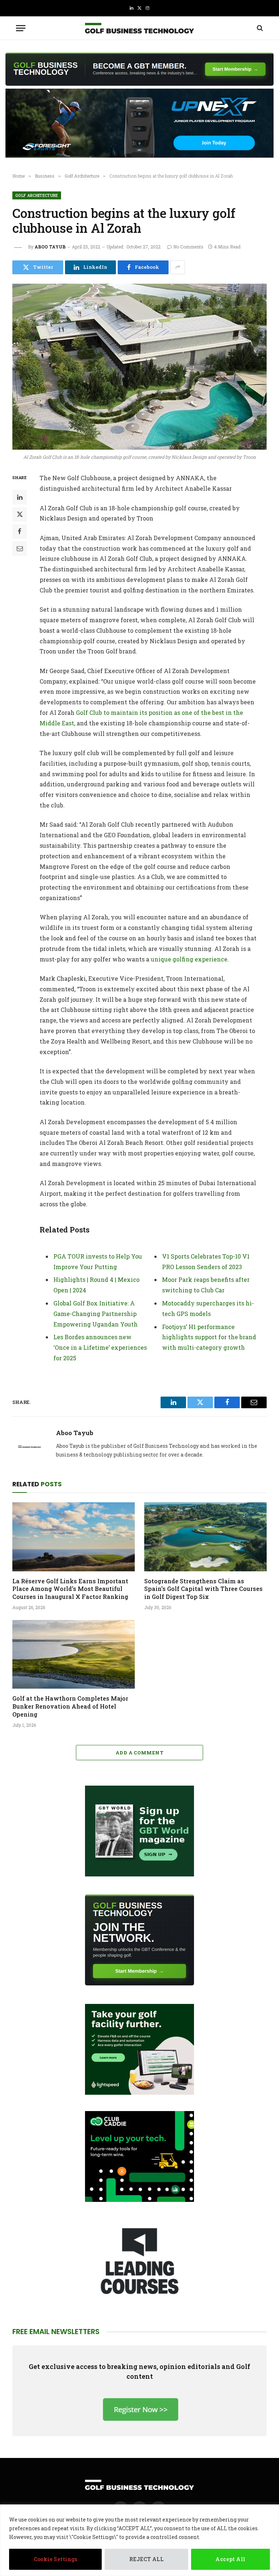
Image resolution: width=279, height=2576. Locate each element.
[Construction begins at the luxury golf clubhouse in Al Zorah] (139, 367)
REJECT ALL (146, 2559)
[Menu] (21, 28)
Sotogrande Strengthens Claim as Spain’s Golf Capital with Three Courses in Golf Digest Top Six (203, 1589)
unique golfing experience (189, 959)
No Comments (188, 247)
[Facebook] (20, 531)
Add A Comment (139, 1753)
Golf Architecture (37, 195)
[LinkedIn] (20, 497)
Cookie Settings (56, 2559)
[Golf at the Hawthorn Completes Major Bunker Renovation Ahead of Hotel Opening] (74, 1654)
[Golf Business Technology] (139, 28)
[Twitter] (20, 514)
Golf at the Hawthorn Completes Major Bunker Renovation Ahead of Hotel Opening (70, 1706)
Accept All (230, 2559)
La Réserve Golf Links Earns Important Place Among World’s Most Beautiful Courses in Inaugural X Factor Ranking (70, 1589)
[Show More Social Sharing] (178, 267)
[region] (139, 2540)
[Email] (20, 548)
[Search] (259, 28)
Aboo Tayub (50, 247)
